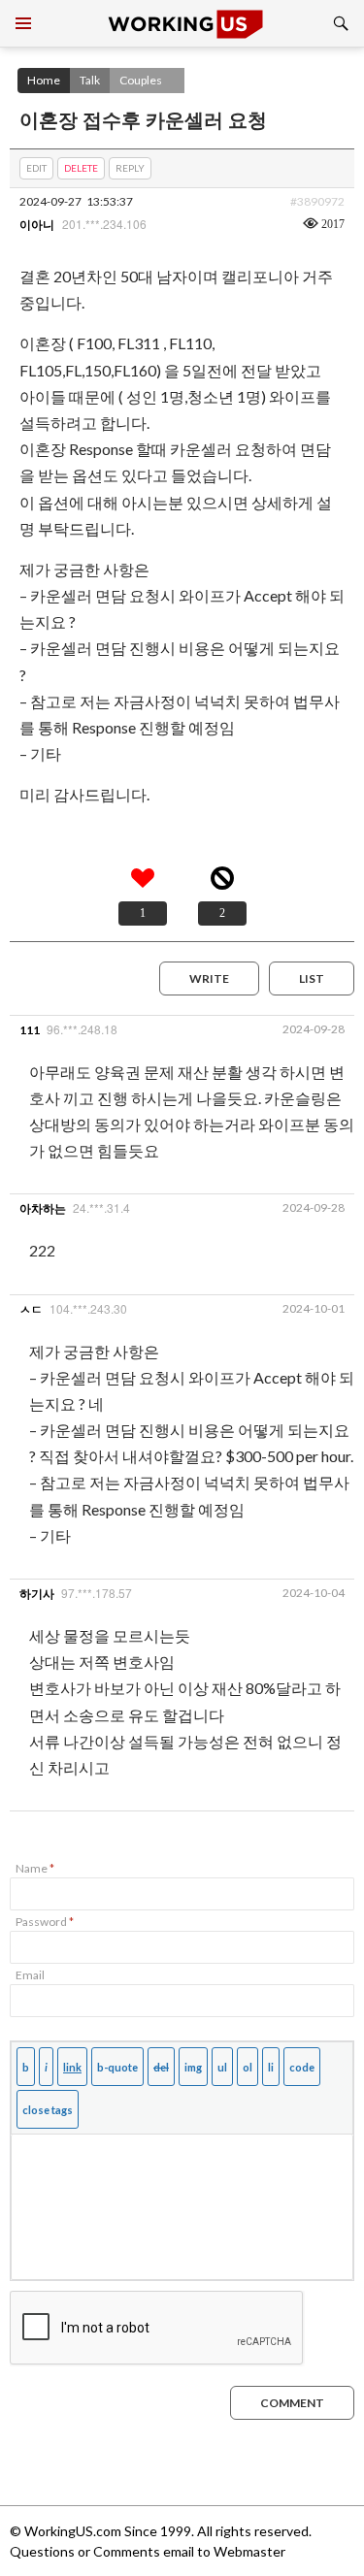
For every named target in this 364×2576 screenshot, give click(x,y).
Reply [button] (130, 168)
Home (44, 80)
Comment (292, 2403)
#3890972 (317, 201)
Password (45, 1922)
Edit (36, 168)
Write (209, 978)
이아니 (37, 225)
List (312, 978)
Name (35, 1868)
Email (30, 1975)
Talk (90, 80)
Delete (81, 168)
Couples (141, 80)
